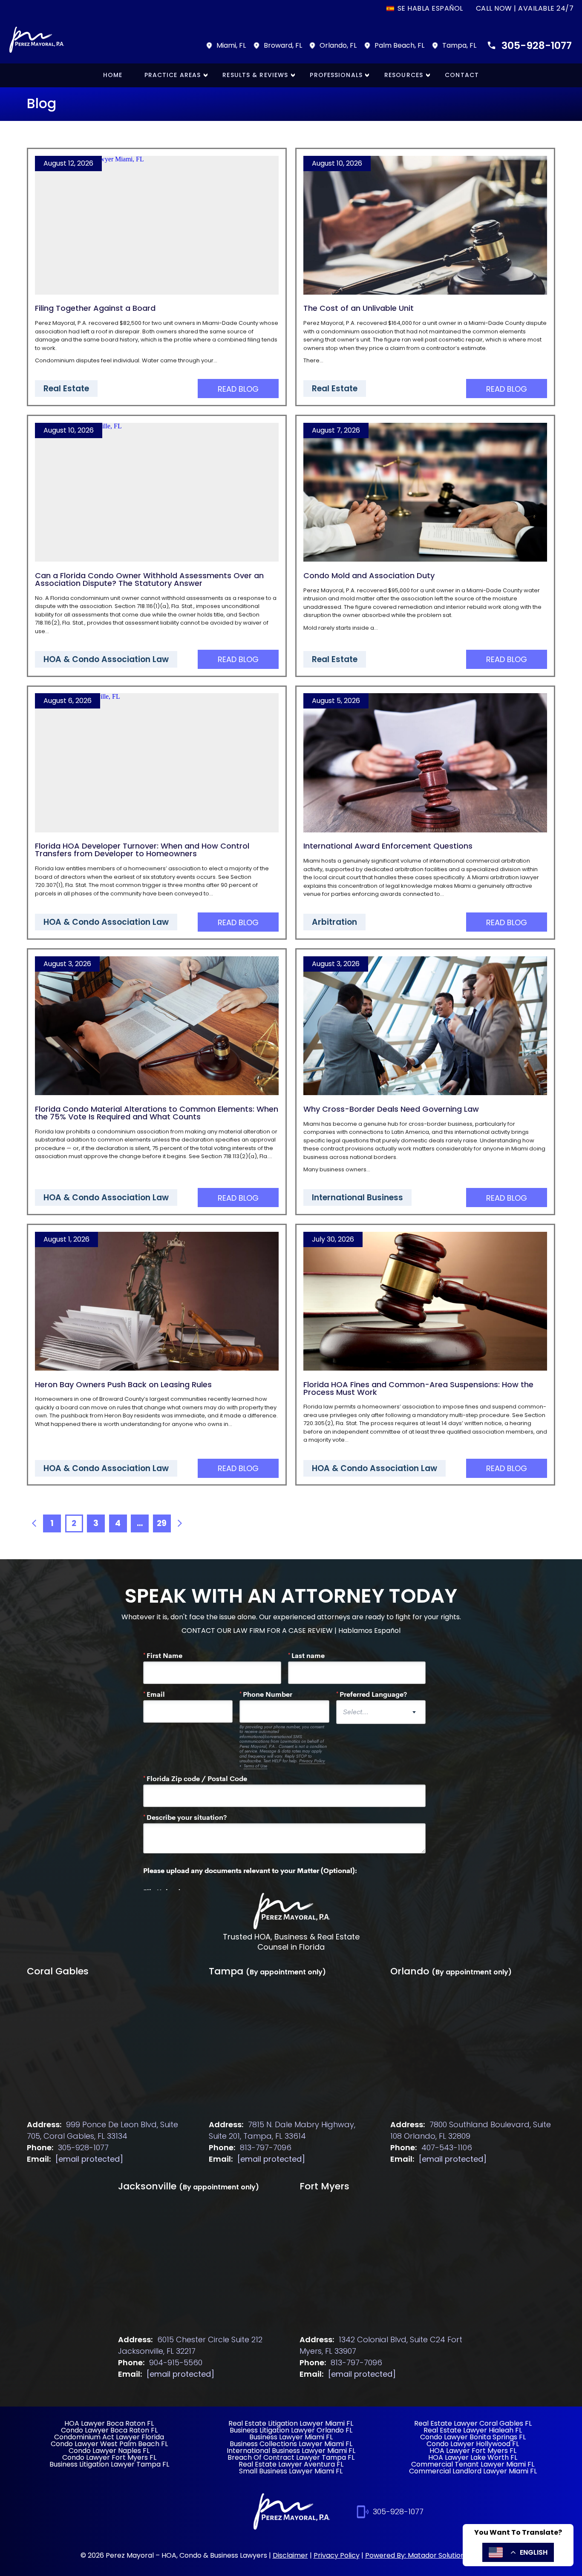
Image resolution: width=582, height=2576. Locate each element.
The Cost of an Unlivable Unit (359, 308)
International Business (357, 1198)
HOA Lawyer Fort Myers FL (473, 2451)
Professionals (336, 75)
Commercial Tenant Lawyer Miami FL (473, 2464)
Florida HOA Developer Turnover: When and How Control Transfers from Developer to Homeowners (142, 850)
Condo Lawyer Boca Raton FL (109, 2430)
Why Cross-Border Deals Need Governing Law (391, 1109)
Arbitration (334, 922)
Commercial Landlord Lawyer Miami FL (473, 2471)
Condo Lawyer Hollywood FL (473, 2444)
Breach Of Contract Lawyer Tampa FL (291, 2457)
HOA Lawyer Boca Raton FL (109, 2423)
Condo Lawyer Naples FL (109, 2451)
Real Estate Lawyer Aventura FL (291, 2464)
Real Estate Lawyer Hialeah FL (473, 2430)
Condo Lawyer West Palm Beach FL (109, 2444)
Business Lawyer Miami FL (291, 2437)
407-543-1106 (447, 2147)
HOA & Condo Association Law (106, 659)
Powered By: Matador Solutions (417, 2555)
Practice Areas (173, 75)
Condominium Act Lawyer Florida (109, 2437)
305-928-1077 (537, 46)
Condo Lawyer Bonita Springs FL (473, 2437)
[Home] (291, 1912)
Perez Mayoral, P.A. (61, 323)
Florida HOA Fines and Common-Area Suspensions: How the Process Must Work (418, 1388)
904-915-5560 (176, 2362)
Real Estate (66, 389)
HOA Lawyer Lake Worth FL (473, 2457)
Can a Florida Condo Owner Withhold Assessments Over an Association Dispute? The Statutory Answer (149, 579)
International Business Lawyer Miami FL (291, 2451)
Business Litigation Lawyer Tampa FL (109, 2464)
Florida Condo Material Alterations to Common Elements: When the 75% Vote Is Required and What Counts (157, 1113)
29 (162, 1523)
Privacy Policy (337, 2555)
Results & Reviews (255, 75)
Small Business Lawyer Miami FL (291, 2471)
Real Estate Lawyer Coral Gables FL (473, 2423)
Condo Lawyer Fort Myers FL (109, 2457)
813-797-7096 (266, 2147)
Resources (404, 75)
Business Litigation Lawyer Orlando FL (291, 2430)
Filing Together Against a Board (95, 308)
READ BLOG (238, 389)
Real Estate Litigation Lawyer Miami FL (291, 2423)
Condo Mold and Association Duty (369, 575)
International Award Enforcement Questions (388, 846)
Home (113, 75)
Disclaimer (290, 2555)
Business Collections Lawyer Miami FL (291, 2444)
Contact (462, 75)
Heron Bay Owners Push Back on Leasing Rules (123, 1384)
